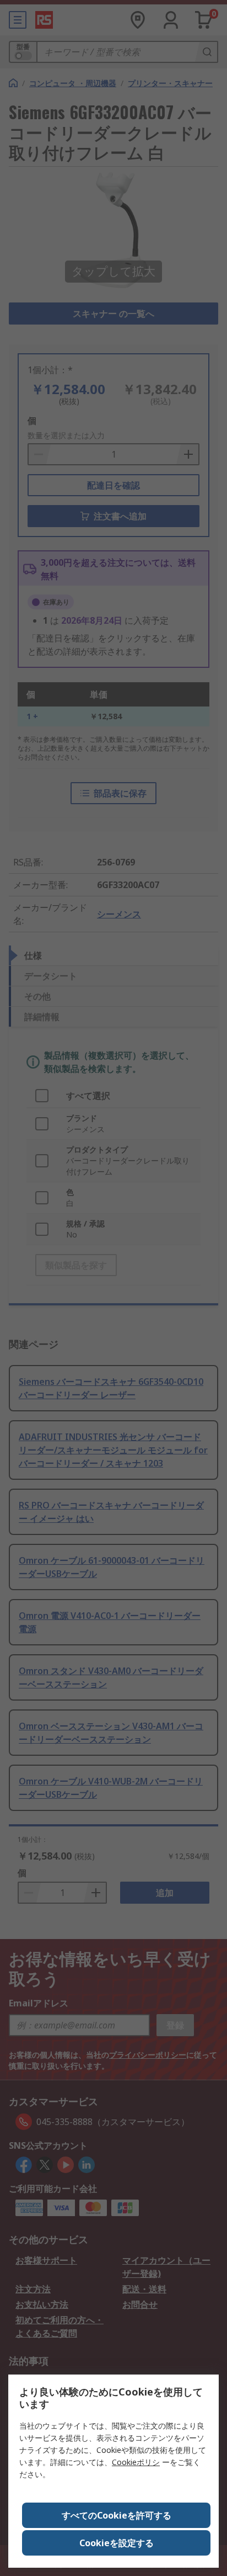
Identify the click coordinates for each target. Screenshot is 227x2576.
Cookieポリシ (136, 2462)
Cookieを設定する (117, 2543)
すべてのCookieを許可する (117, 2515)
